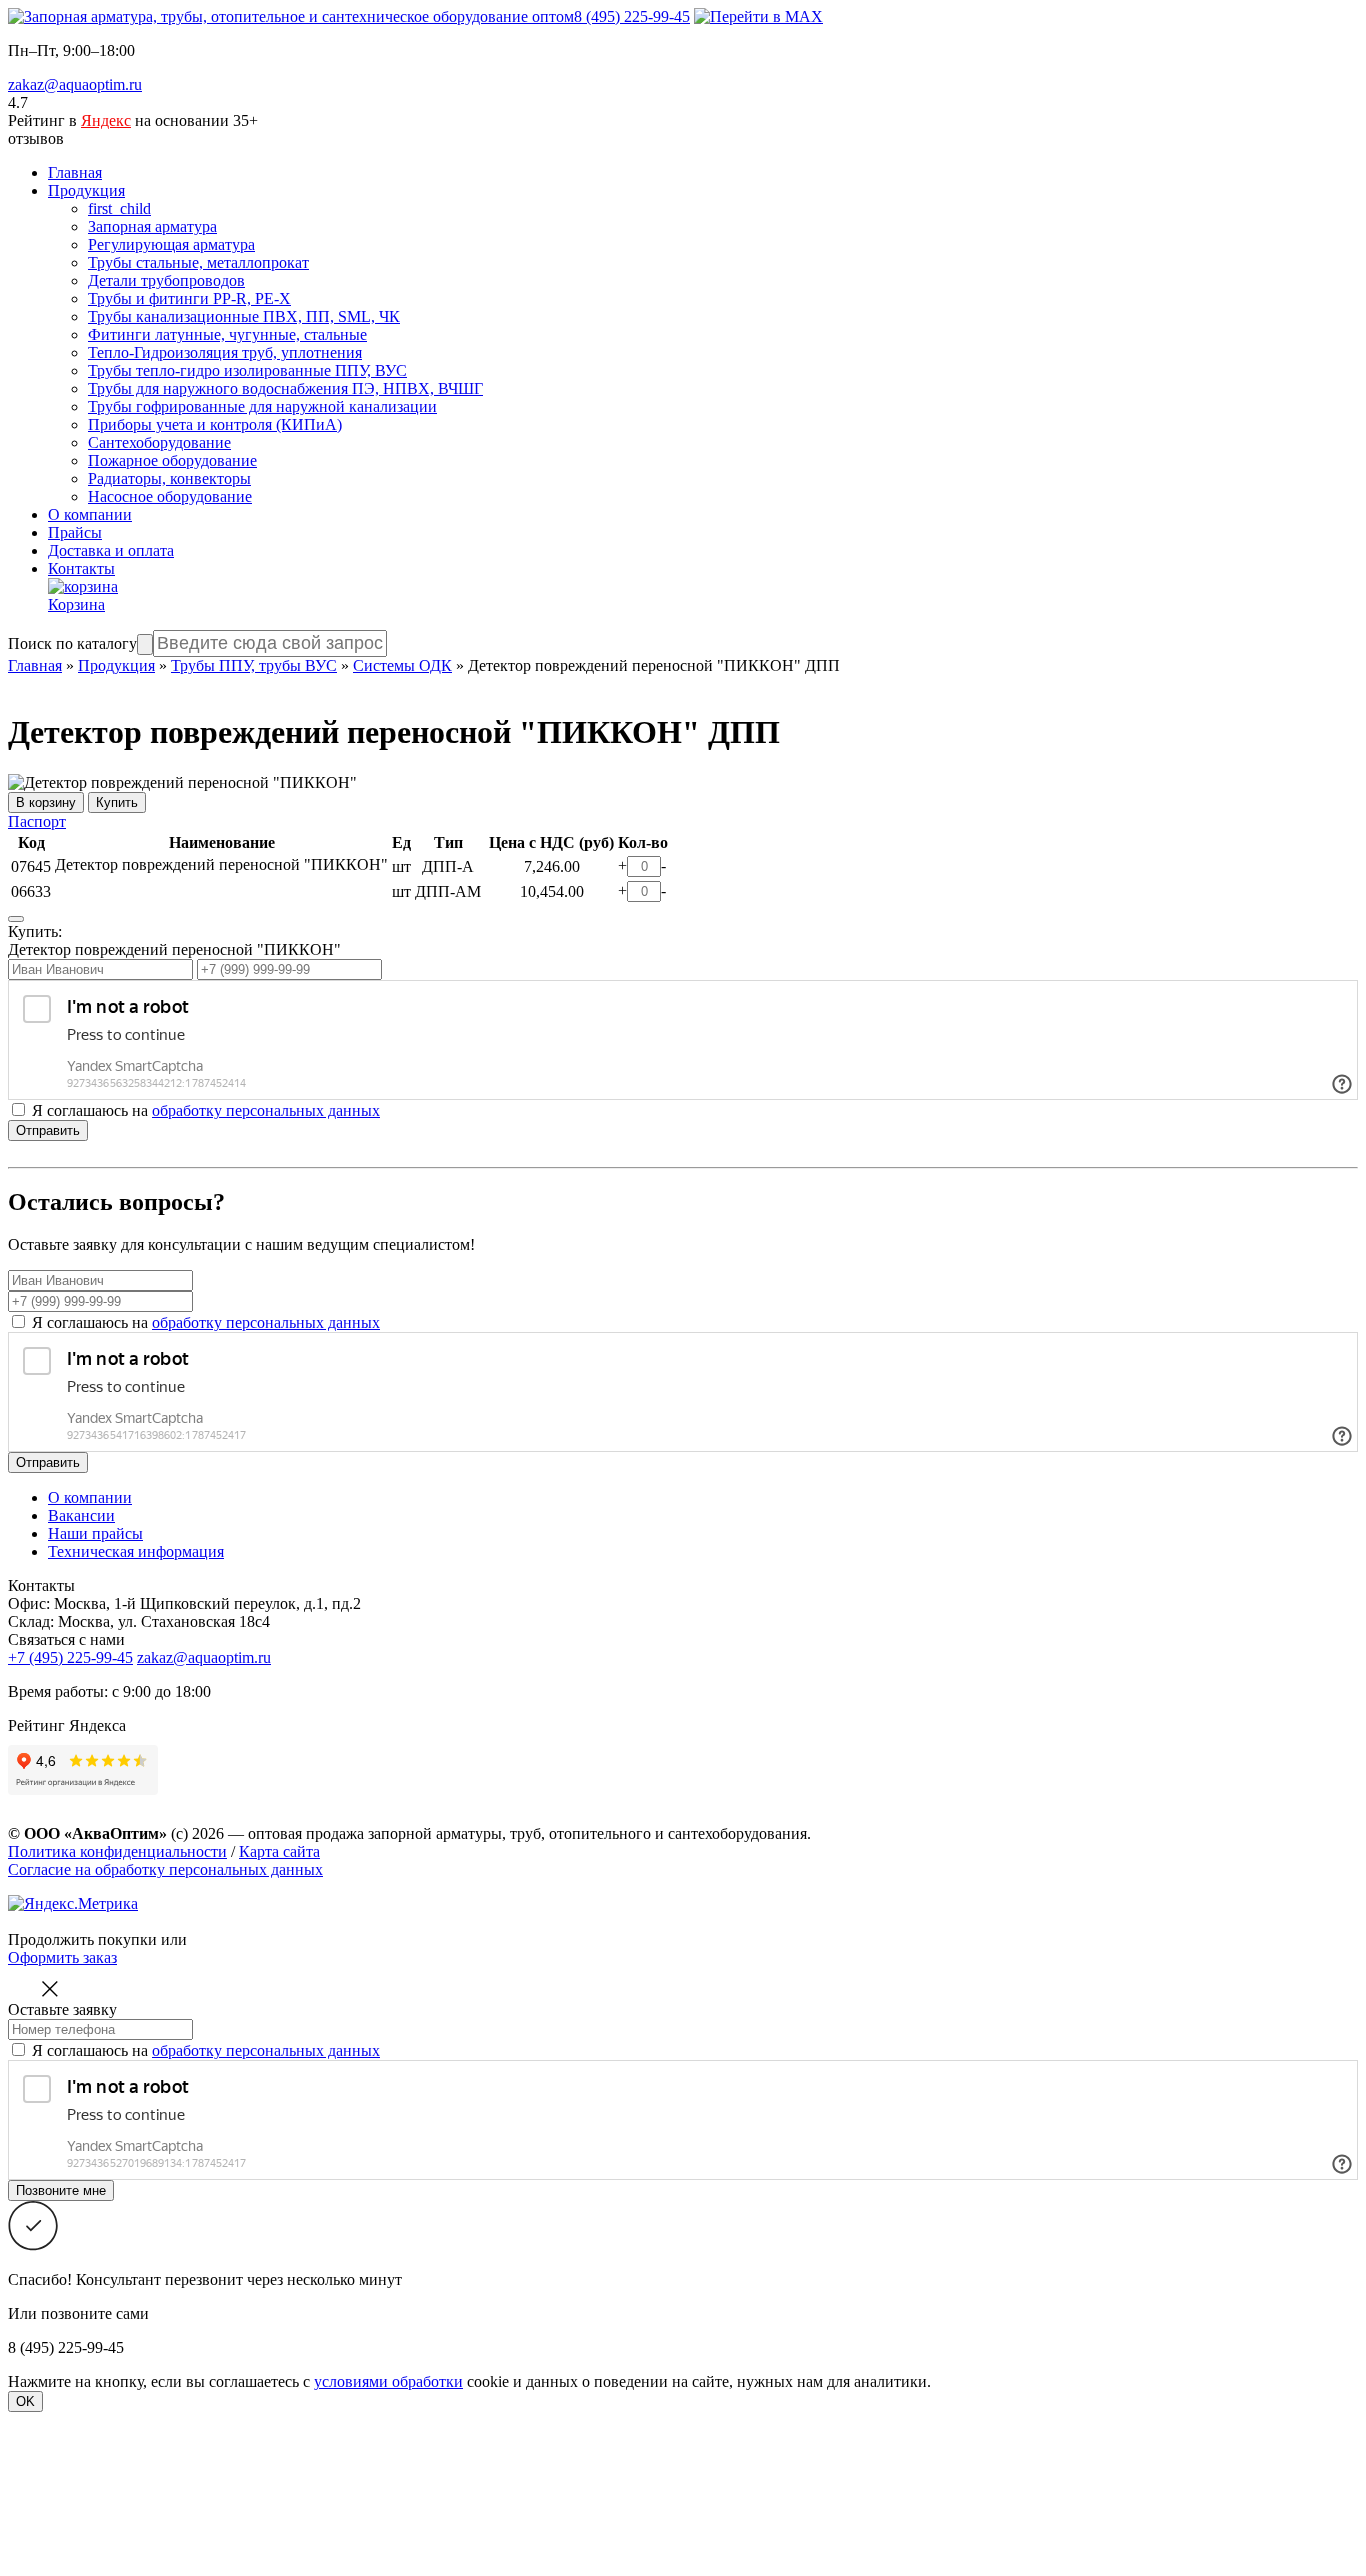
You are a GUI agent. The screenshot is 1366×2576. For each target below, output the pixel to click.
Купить (117, 802)
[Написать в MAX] (758, 16)
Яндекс (106, 120)
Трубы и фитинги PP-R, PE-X (189, 298)
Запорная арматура (152, 226)
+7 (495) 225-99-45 (70, 1657)
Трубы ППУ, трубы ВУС (254, 665)
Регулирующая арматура (171, 244)
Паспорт (37, 821)
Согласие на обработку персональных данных (165, 1869)
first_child (119, 208)
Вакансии (81, 1515)
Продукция (86, 190)
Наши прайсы (95, 1533)
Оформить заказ (62, 1957)
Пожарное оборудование (172, 460)
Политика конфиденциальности (117, 1851)
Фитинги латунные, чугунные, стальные (227, 334)
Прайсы (75, 532)
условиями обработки (388, 2381)
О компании (90, 514)
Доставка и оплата (111, 550)
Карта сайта (279, 1851)
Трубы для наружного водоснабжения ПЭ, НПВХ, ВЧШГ (285, 388)
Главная (75, 172)
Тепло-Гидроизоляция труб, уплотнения (225, 352)
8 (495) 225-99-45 (632, 16)
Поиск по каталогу (72, 643)
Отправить (48, 1130)
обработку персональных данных (266, 1110)
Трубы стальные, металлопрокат (198, 262)
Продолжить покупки (82, 1939)
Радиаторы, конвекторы (169, 478)
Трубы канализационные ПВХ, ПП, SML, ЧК (244, 316)
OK (25, 2401)
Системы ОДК (402, 665)
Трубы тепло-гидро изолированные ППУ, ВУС (247, 370)
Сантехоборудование (159, 442)
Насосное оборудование (170, 496)
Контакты (81, 568)
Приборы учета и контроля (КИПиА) (215, 424)
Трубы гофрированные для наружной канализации (262, 406)
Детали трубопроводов (166, 280)
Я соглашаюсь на (206, 1322)
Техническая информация (136, 1551)
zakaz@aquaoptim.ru (75, 84)
